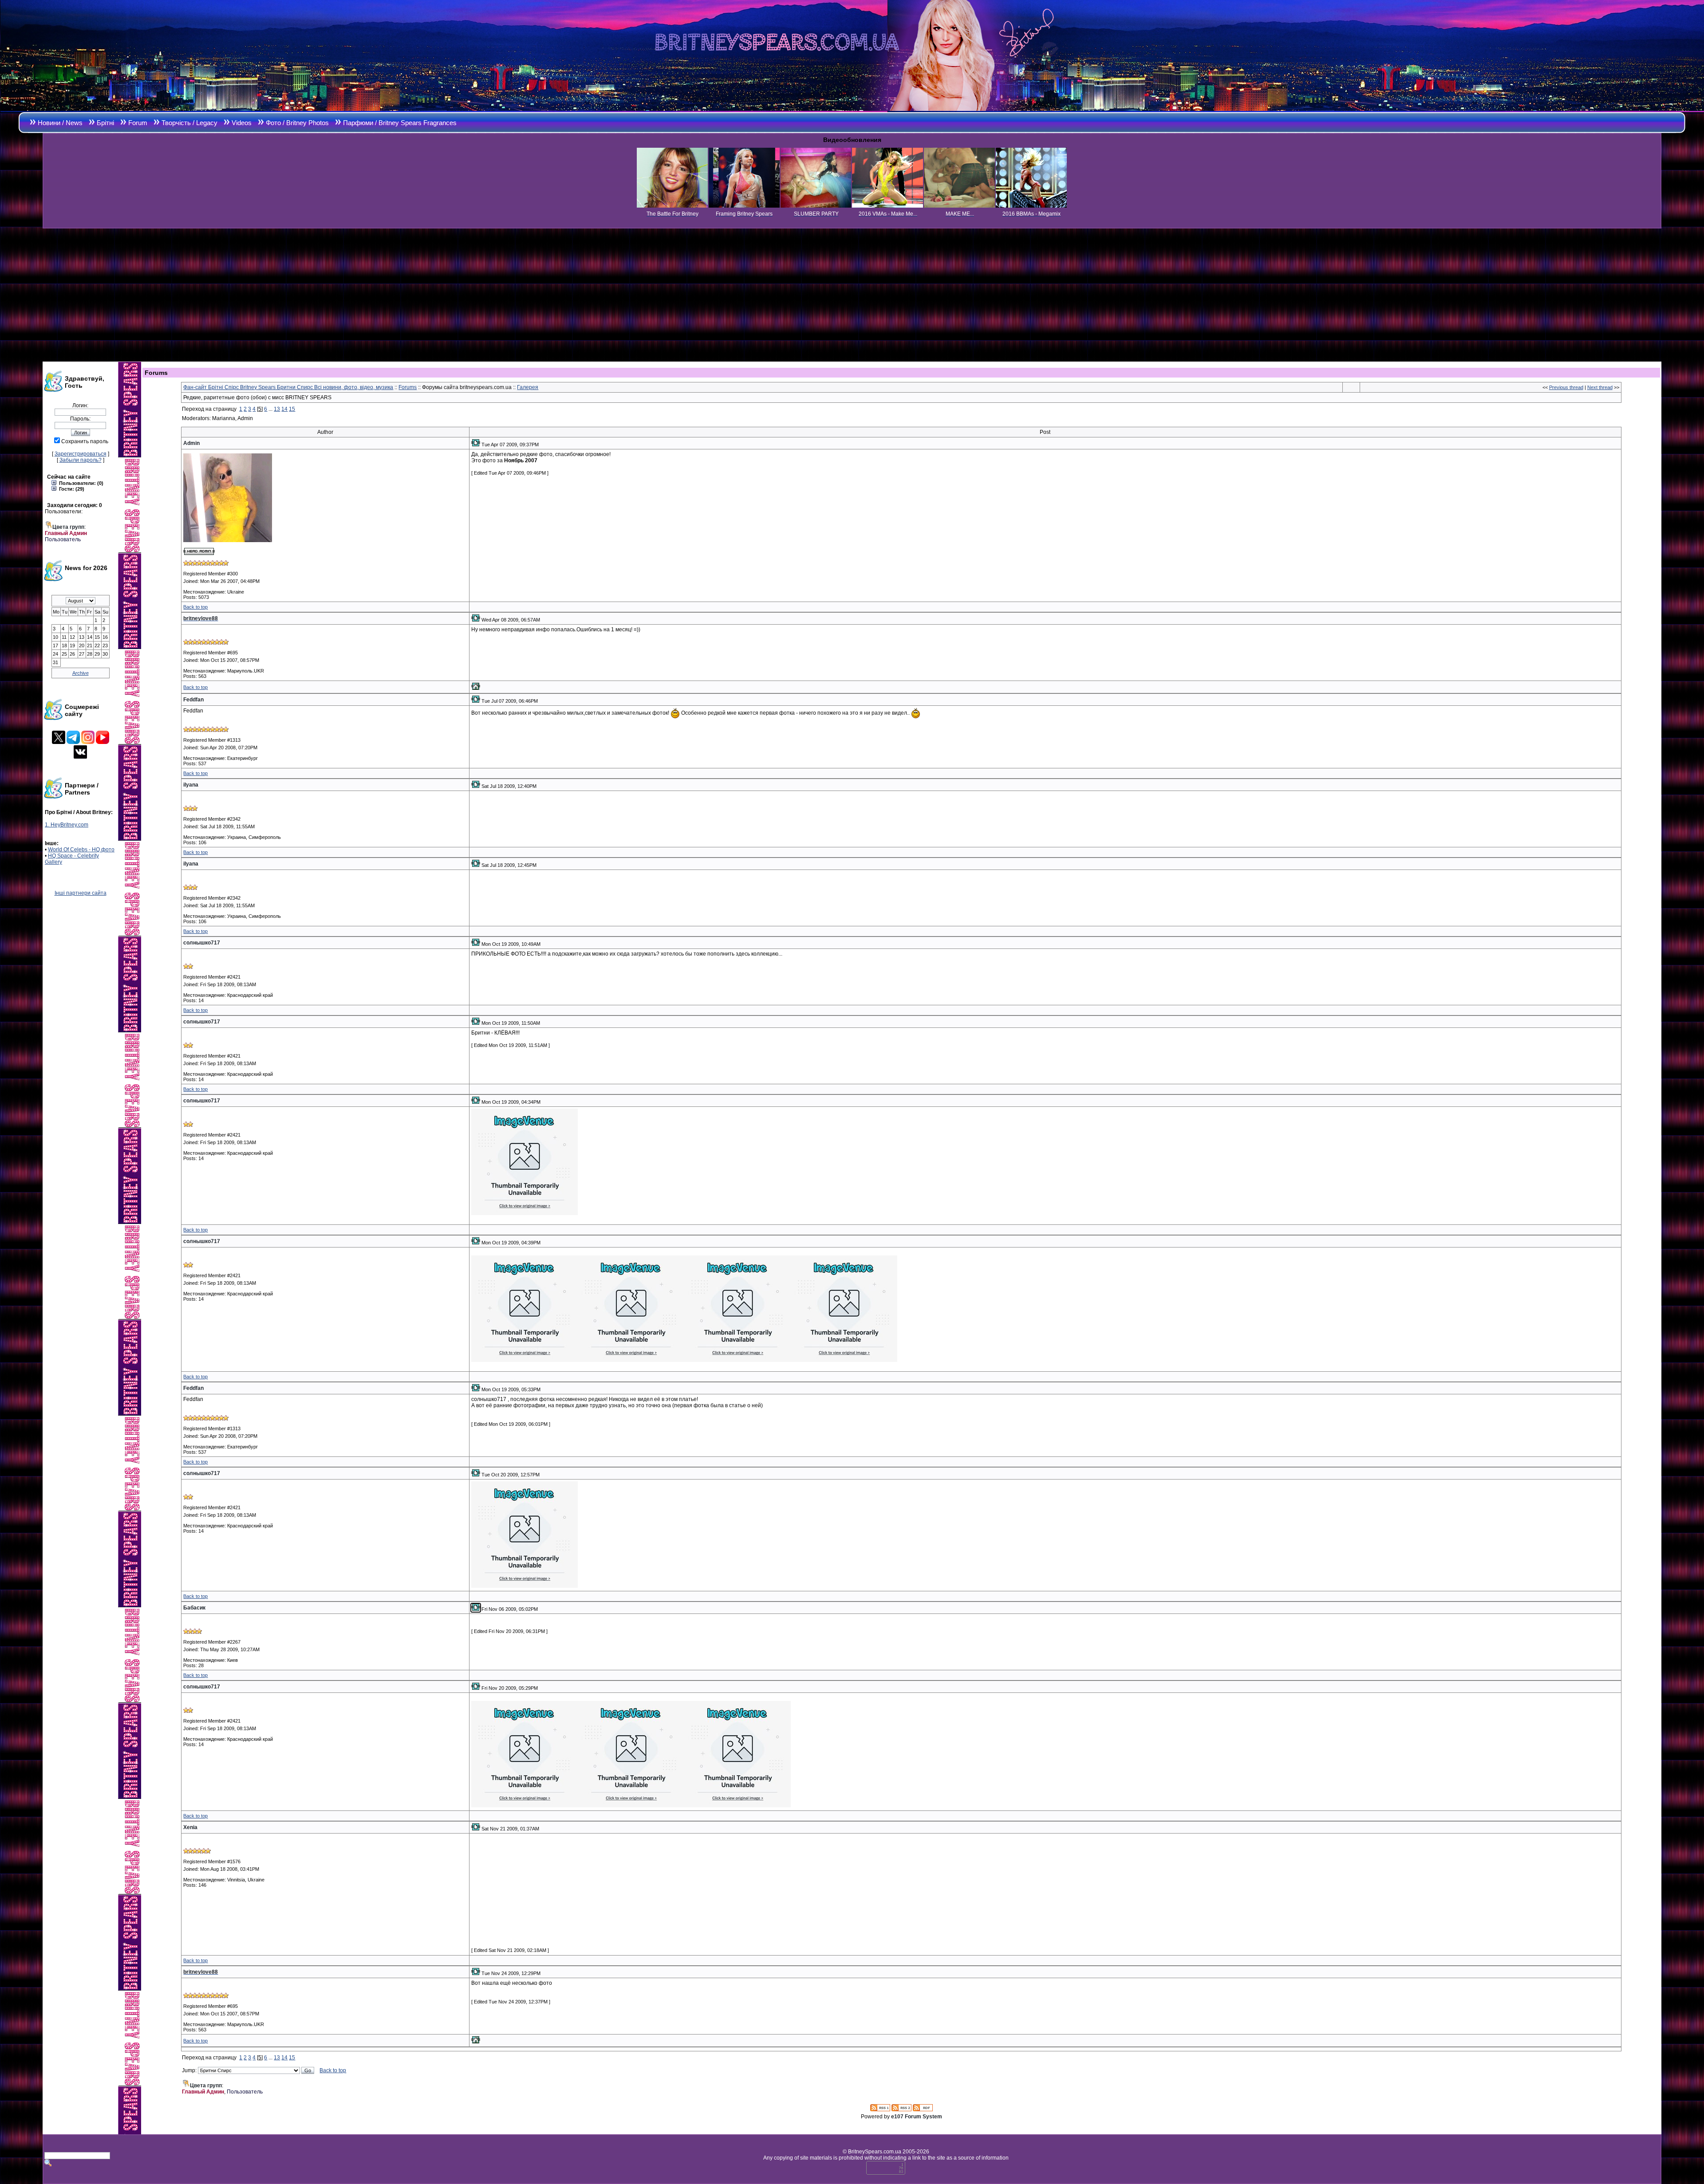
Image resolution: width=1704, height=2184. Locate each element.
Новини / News (60, 123)
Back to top (195, 607)
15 (292, 409)
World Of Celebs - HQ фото (81, 850)
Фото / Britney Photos (297, 123)
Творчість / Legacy (189, 123)
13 (277, 409)
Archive (81, 673)
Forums (408, 387)
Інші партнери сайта (81, 893)
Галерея (528, 387)
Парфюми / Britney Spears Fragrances (400, 123)
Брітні (105, 123)
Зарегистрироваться (81, 454)
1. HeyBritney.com (67, 825)
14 (284, 409)
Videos (242, 123)
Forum (138, 123)
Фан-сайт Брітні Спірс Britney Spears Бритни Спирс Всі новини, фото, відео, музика (288, 387)
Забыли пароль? (81, 460)
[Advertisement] (852, 295)
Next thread (1600, 387)
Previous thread (1566, 387)
